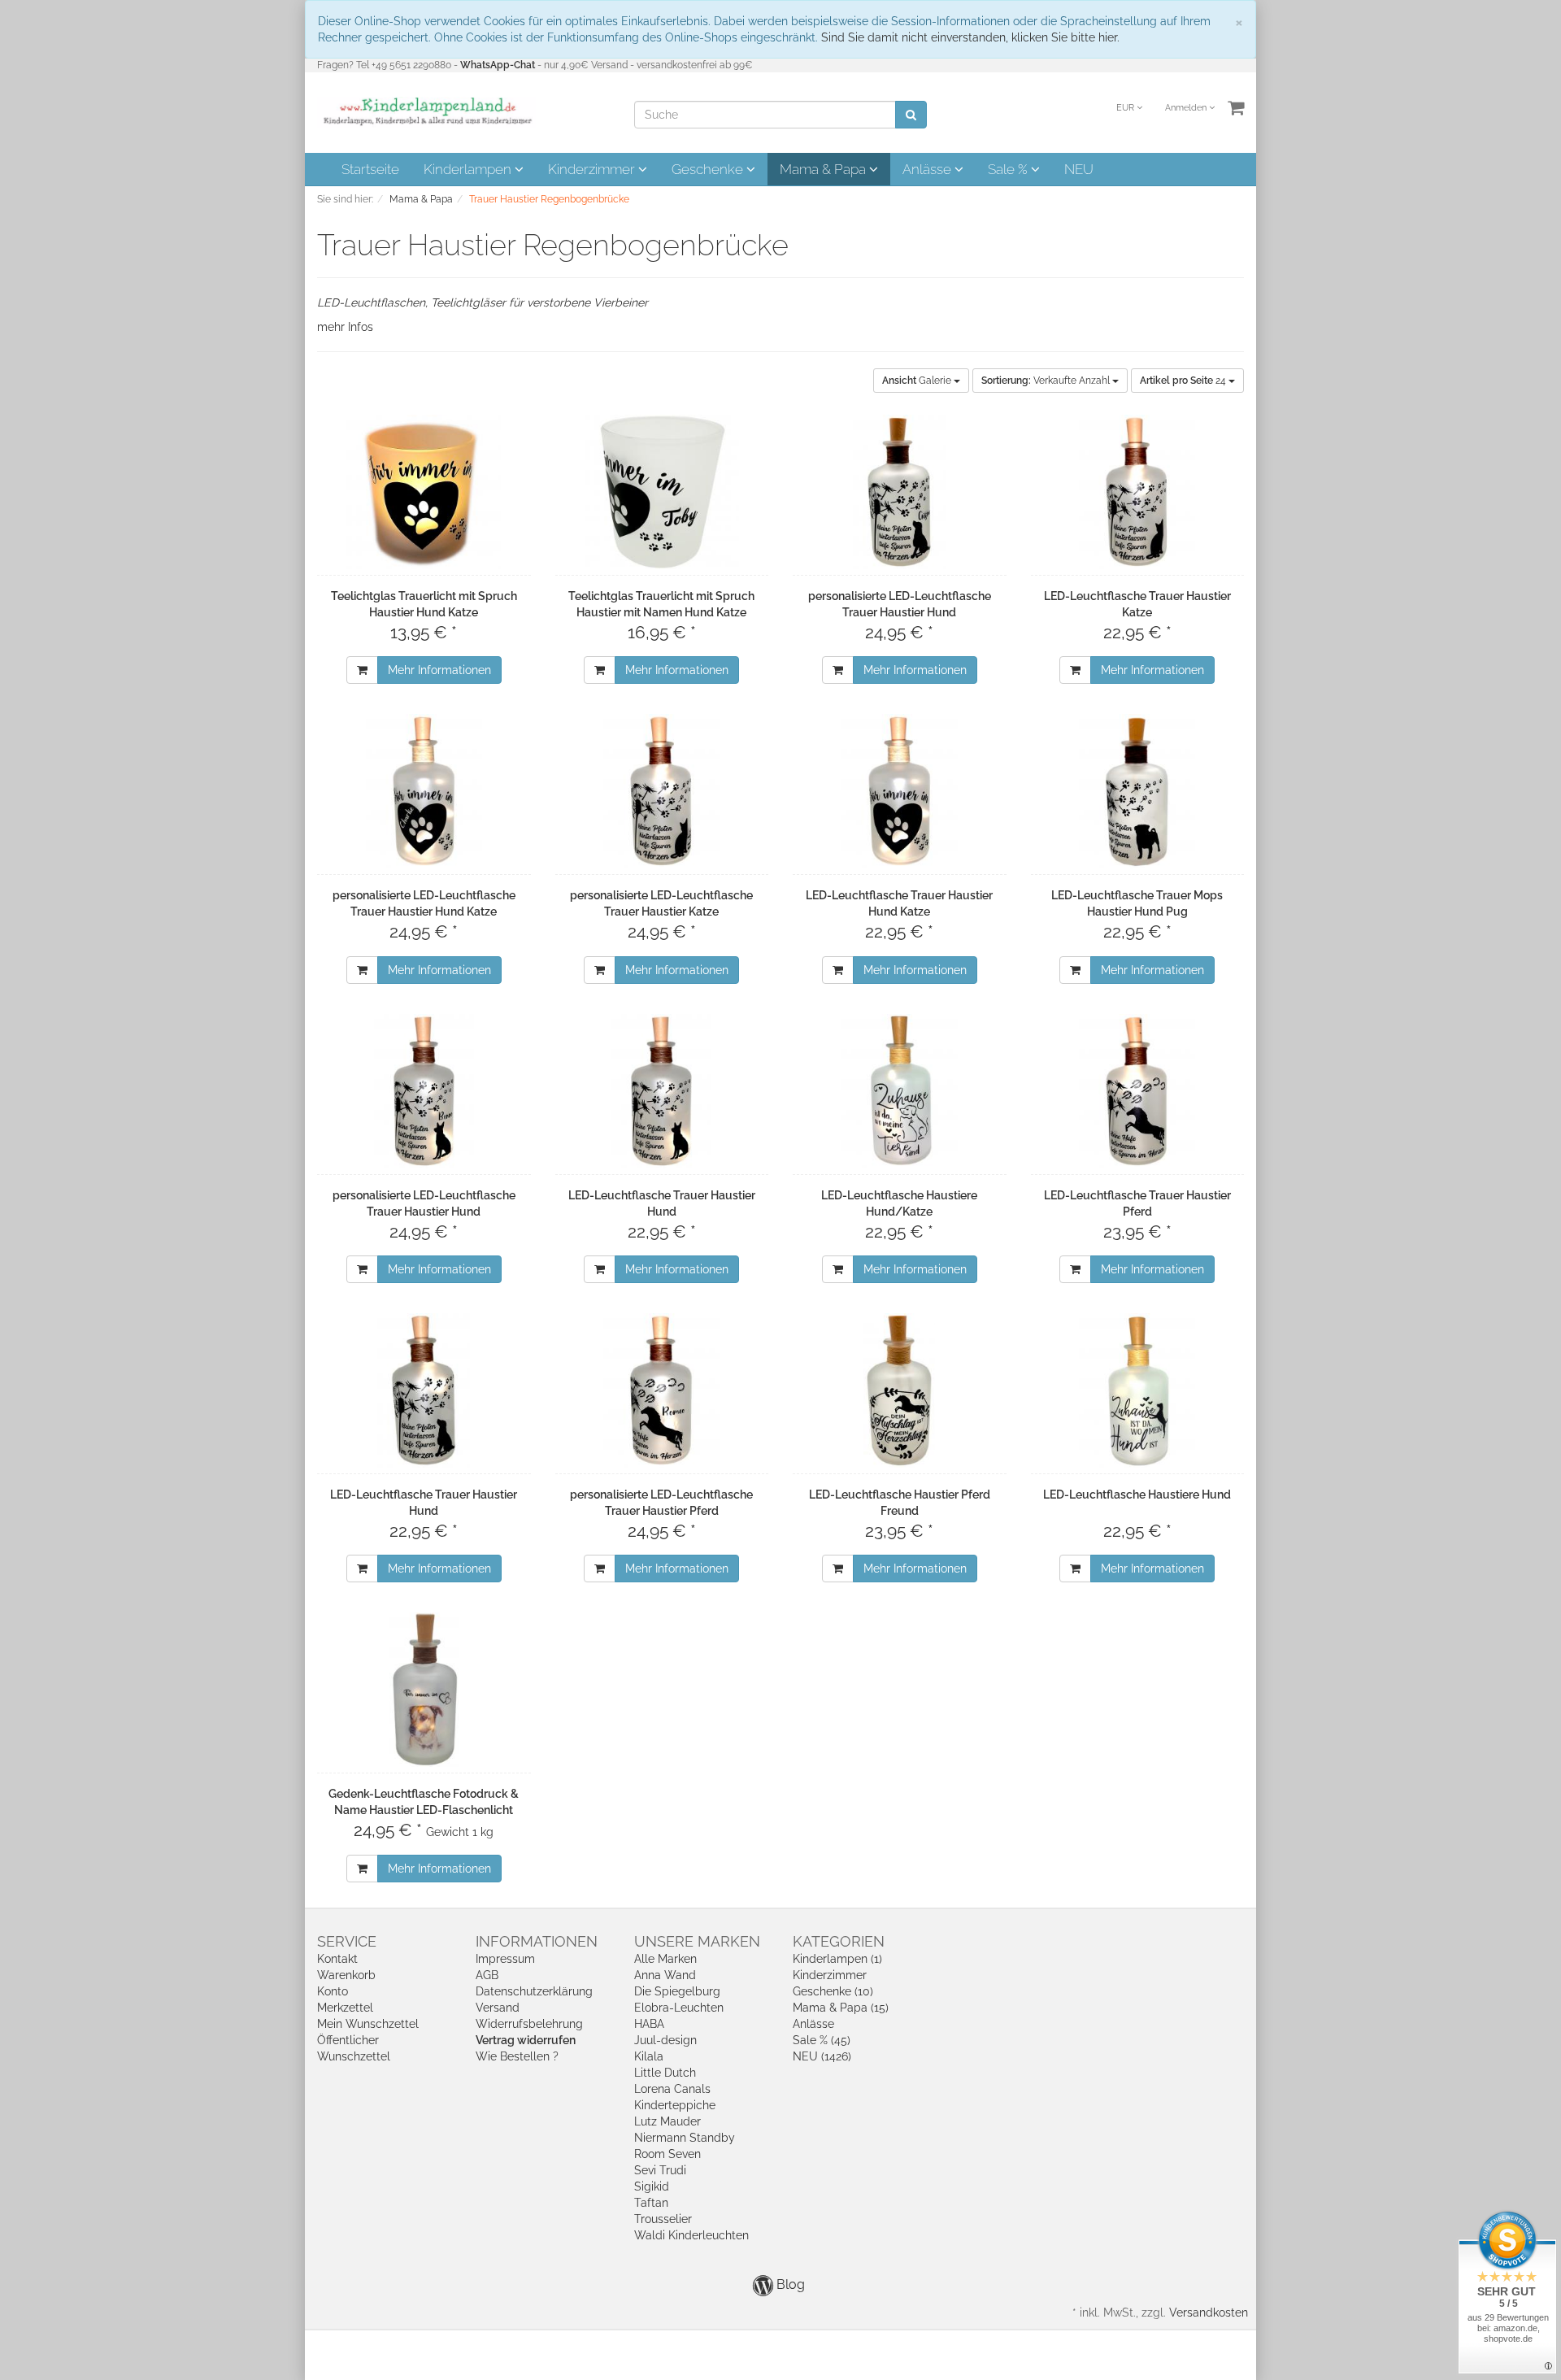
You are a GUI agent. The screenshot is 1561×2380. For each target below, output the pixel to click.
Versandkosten (1209, 2313)
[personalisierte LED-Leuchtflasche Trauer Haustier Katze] (662, 791)
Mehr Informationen (439, 670)
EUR (1126, 108)
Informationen (537, 1941)
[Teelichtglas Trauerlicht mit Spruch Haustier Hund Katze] (424, 492)
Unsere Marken (697, 1941)
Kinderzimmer (593, 169)
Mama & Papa (824, 169)
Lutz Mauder (667, 2121)
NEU (1079, 169)
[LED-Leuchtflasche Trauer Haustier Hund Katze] (900, 791)
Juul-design (665, 2040)
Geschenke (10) (833, 1991)
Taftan (651, 2203)
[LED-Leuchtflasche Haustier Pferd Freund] (900, 1390)
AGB (487, 1975)
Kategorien (839, 1941)
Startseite (370, 169)
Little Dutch (665, 2073)
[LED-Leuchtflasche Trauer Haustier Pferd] (1138, 1091)
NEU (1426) (822, 2056)
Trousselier (663, 2219)
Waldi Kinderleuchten (691, 2235)
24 (1184, 381)
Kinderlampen (469, 169)
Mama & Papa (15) (841, 2008)
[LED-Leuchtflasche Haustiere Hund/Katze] (900, 1091)
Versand (498, 2008)
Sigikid (652, 2186)
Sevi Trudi (660, 2170)
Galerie (918, 381)
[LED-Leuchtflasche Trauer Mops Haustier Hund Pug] (1138, 791)
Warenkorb (346, 1975)
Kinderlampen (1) (837, 1959)
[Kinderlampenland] (426, 111)
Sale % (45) (822, 2040)
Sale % (1009, 169)
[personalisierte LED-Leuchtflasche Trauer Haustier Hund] (900, 492)
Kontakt (337, 1959)
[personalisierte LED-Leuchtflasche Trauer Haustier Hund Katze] (424, 791)
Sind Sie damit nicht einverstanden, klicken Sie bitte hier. (970, 37)
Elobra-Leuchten (679, 2008)
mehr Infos (345, 327)
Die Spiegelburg (677, 1991)
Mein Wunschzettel (368, 2024)
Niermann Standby (685, 2138)
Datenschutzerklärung (534, 1991)
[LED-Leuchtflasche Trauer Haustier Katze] (1138, 492)
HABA (649, 2024)
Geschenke (709, 169)
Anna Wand (665, 1975)
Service (347, 1941)
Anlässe (928, 169)
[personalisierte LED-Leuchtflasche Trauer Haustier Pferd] (662, 1390)
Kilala (649, 2056)
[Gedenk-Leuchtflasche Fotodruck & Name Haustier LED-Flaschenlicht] (424, 1690)
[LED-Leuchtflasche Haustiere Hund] (1138, 1390)
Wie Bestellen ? (517, 2056)
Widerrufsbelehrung (529, 2024)
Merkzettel (345, 2008)
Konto (333, 1991)
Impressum (505, 1959)
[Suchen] (911, 115)
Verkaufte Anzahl (1047, 381)
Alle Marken (665, 1959)
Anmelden (1187, 108)
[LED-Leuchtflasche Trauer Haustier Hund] (662, 1091)
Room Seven (667, 2154)
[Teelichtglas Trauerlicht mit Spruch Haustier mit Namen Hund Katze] (662, 492)
